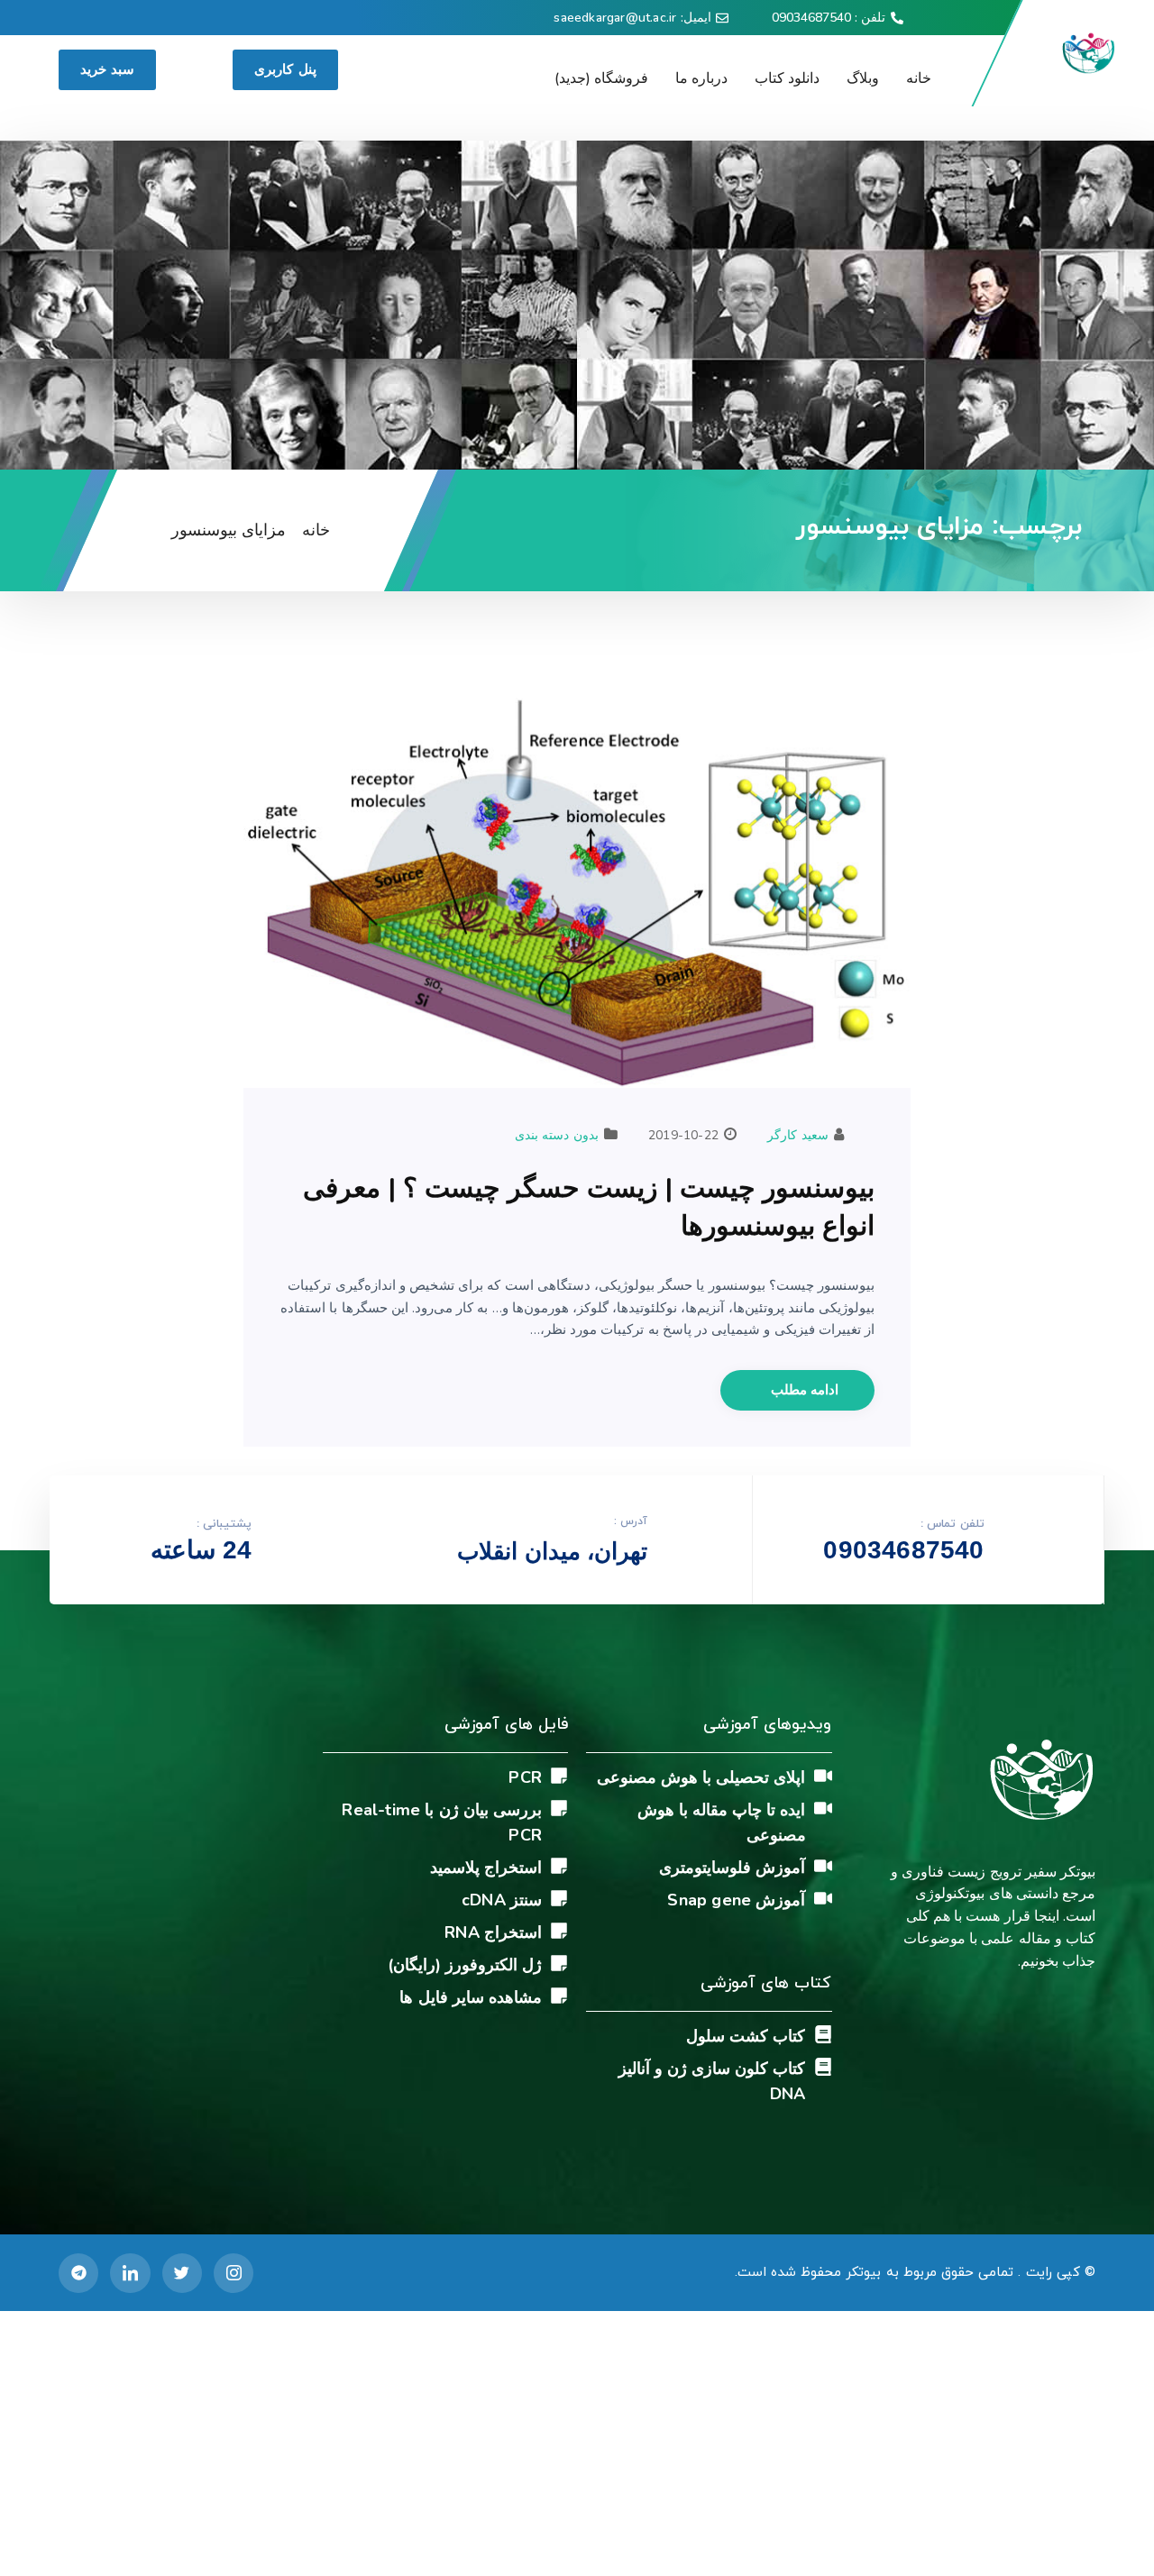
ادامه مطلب (803, 1390)
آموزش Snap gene (736, 1900)
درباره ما (701, 78)
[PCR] (559, 1776)
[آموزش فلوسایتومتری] (823, 1866)
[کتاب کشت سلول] (823, 2034)
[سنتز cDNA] (559, 1898)
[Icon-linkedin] (130, 2273)
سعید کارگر (797, 1135)
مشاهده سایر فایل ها (471, 1997)
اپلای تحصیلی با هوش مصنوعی (701, 1777)
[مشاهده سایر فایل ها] (559, 1996)
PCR (525, 1777)
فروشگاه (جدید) (601, 78)
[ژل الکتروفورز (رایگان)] (559, 1963)
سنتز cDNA (502, 1900)
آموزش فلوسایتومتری (732, 1868)
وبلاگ (863, 78)
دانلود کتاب (787, 78)
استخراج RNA (493, 1932)
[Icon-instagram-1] (234, 2273)
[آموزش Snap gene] (823, 1898)
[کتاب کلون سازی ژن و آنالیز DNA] (823, 2067)
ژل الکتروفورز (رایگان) (465, 1965)
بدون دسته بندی (556, 1135)
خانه (919, 78)
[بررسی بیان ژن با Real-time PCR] (559, 1808)
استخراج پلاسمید (486, 1868)
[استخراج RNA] (559, 1931)
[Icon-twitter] (182, 2273)
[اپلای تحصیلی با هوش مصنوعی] (823, 1776)
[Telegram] (78, 2273)
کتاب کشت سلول (746, 2036)
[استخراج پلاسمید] (559, 1866)
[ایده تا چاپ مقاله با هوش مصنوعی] (823, 1808)
